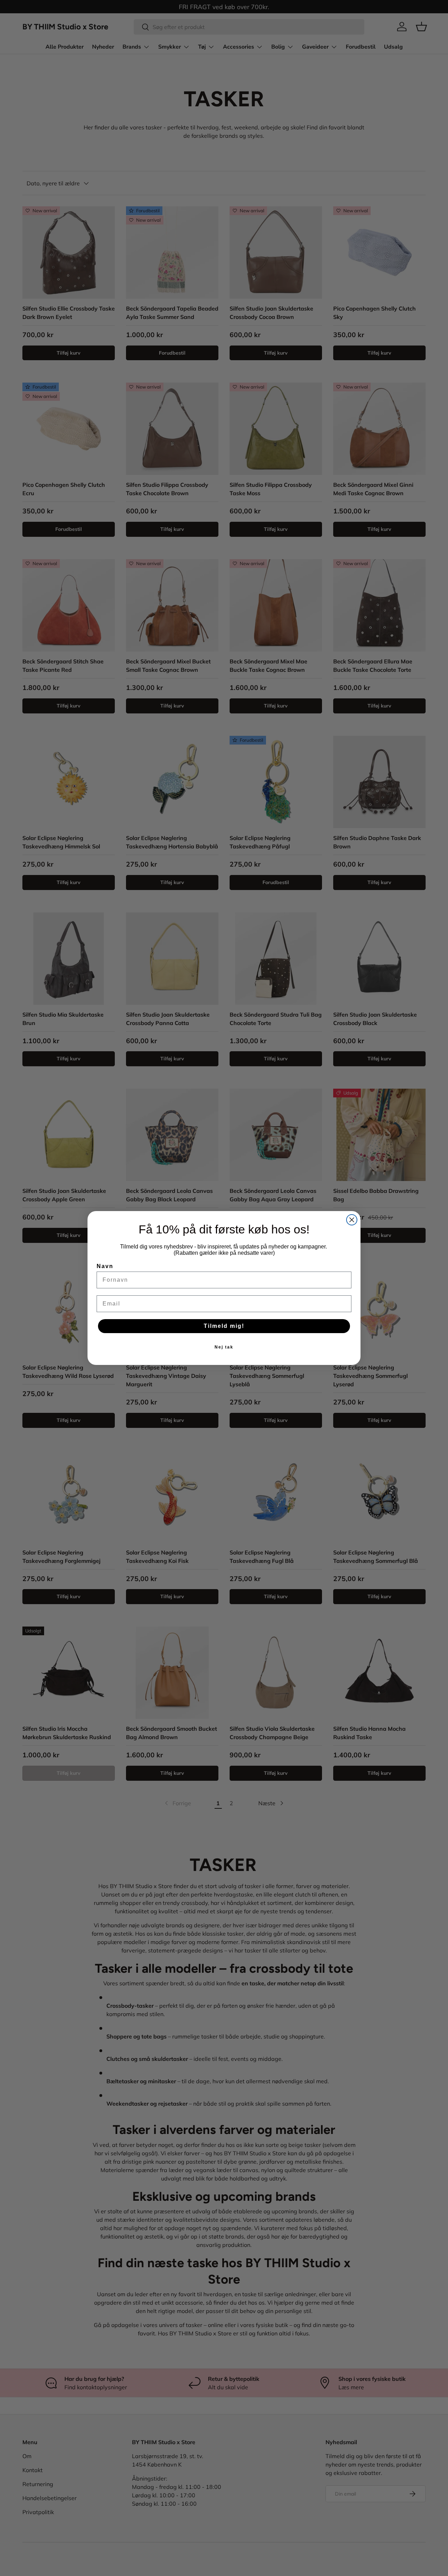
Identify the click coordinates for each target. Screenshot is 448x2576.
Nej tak (224, 1347)
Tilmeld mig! (224, 1326)
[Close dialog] (352, 1220)
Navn (105, 1266)
